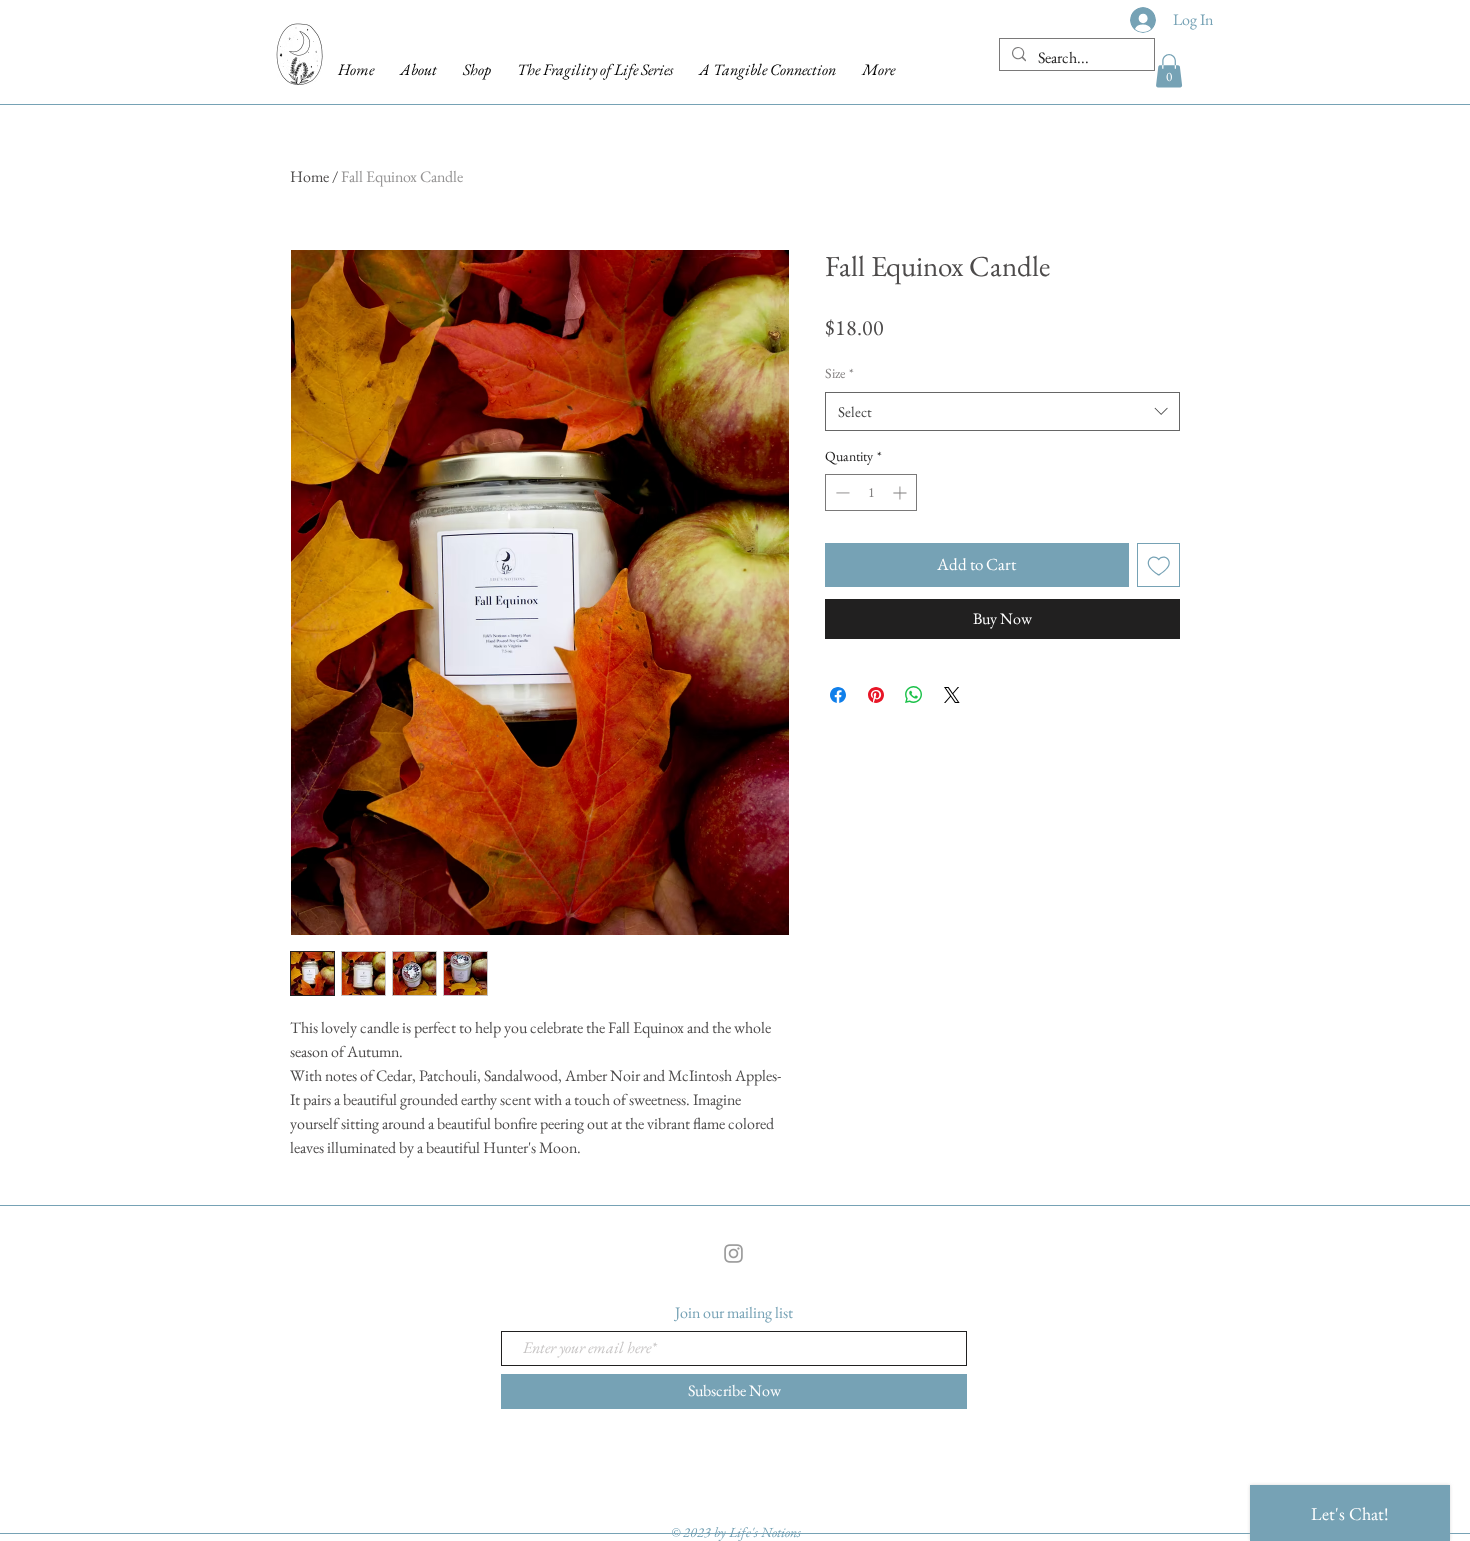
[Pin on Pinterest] (876, 695)
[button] (1169, 70)
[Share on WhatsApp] (914, 695)
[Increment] (901, 492)
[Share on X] (952, 695)
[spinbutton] (871, 492)
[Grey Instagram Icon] (733, 1253)
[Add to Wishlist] (1159, 565)
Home (309, 176)
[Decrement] (840, 492)
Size (839, 373)
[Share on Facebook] (838, 695)
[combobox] (1002, 411)
